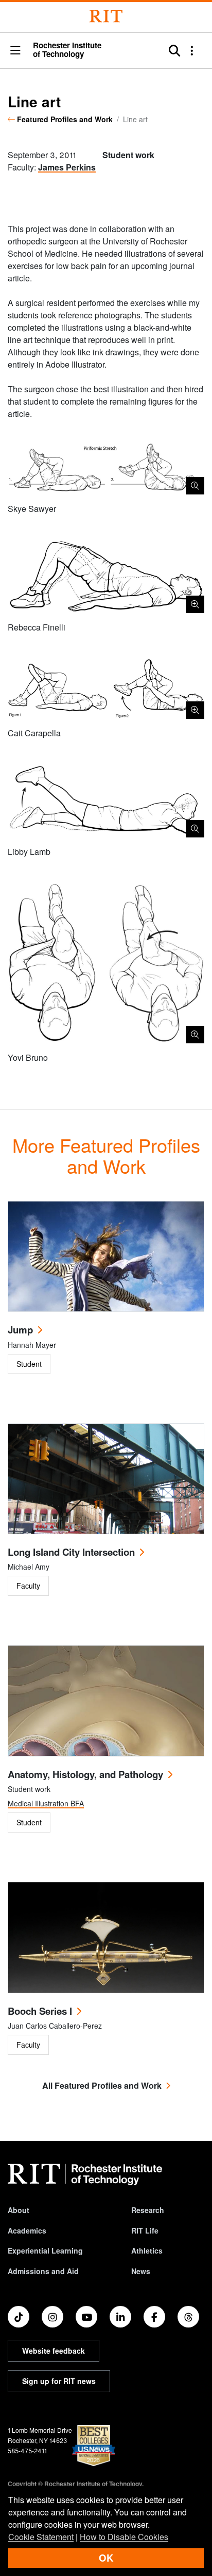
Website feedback (54, 2351)
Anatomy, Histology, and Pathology (85, 1774)
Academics (27, 2230)
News (141, 2271)
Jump (20, 1330)
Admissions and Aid (43, 2271)
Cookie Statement (41, 2537)
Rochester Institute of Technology (67, 50)
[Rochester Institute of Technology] (106, 16)
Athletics (147, 2250)
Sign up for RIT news (59, 2381)
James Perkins (67, 167)
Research (148, 2210)
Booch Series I (40, 2011)
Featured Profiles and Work (65, 119)
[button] (15, 51)
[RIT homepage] (85, 2174)
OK (106, 2558)
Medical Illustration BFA (46, 1803)
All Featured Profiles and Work (102, 2085)
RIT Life (145, 2230)
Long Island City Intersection (71, 1552)
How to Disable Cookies (124, 2537)
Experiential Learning (45, 2250)
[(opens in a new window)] (19, 2317)
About (19, 2210)
